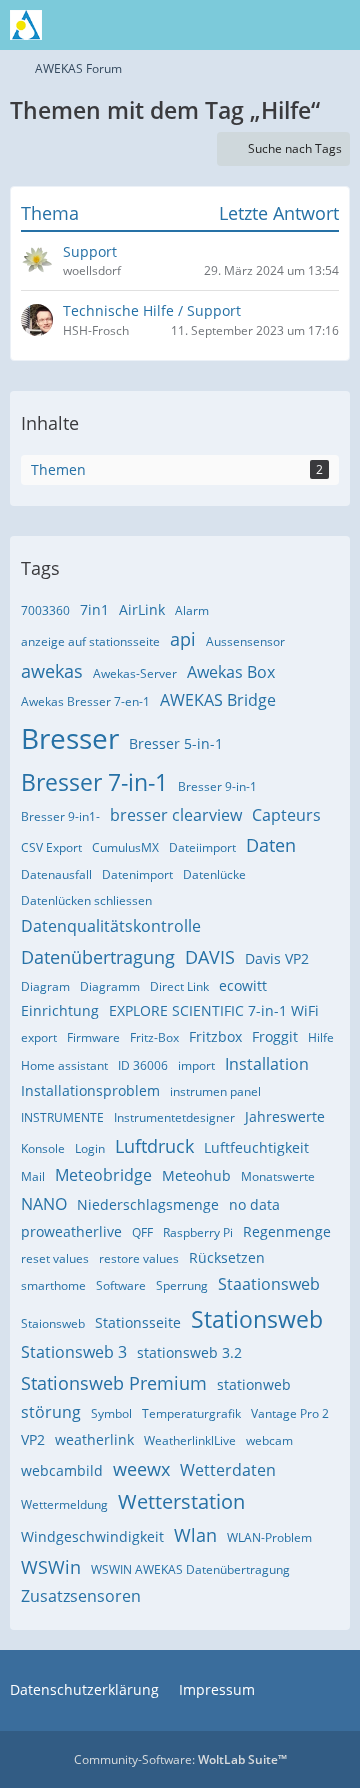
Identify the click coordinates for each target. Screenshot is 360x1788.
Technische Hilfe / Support (152, 310)
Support (90, 251)
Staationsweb (269, 1284)
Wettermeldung (64, 1504)
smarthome (53, 1285)
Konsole (43, 1148)
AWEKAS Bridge (218, 700)
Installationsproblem (90, 1090)
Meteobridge (103, 1175)
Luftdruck (154, 1146)
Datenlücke (214, 874)
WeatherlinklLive (190, 1440)
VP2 (33, 1439)
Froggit (275, 1036)
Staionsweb (53, 1323)
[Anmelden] (284, 25)
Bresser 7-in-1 (94, 782)
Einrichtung (60, 1010)
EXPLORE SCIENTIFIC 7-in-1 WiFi (214, 1010)
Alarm (192, 610)
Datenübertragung (98, 957)
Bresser (70, 738)
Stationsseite (138, 1322)
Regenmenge (287, 1231)
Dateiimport (202, 847)
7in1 (94, 609)
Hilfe (321, 1037)
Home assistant (64, 1065)
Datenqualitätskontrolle (111, 926)
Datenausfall (56, 874)
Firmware (93, 1037)
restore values (139, 1258)
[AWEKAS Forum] (26, 25)
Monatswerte (278, 1176)
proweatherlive (71, 1231)
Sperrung (182, 1285)
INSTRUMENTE (62, 1117)
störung (51, 1412)
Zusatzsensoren (81, 1596)
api (183, 639)
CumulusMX (125, 847)
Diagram (45, 986)
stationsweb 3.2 (189, 1352)
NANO (44, 1204)
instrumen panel (215, 1091)
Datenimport (137, 874)
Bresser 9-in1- (60, 816)
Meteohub (196, 1175)
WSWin (51, 1567)
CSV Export (51, 847)
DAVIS (210, 957)
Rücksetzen (227, 1257)
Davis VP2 (277, 958)
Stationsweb (257, 1319)
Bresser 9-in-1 (217, 786)
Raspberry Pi (198, 1232)
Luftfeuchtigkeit (256, 1147)
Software (121, 1285)
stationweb (254, 1384)
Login (90, 1148)
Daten (271, 845)
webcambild (62, 1470)
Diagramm (110, 986)
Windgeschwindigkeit (92, 1536)
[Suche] (234, 25)
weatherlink (94, 1439)
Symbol (111, 1413)
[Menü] (334, 25)
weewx (141, 1469)
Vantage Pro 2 (290, 1413)
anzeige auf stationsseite (90, 641)
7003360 (45, 610)
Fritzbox (215, 1036)
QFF (142, 1232)
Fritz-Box (154, 1037)
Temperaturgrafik (191, 1413)
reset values (55, 1258)
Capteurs (286, 815)
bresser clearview (176, 815)
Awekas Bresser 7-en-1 (85, 701)
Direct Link (179, 986)
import (196, 1065)
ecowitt (243, 985)
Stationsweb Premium (114, 1383)
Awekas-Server (135, 673)
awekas (52, 671)
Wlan (195, 1535)
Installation (267, 1064)
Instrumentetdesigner (174, 1117)
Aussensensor (245, 641)
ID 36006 (143, 1065)
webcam (269, 1440)
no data (254, 1204)
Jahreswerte (285, 1116)
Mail (33, 1176)
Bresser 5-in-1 (176, 743)
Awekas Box (231, 672)
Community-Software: (180, 1759)
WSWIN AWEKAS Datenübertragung (190, 1569)
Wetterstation (181, 1501)
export (39, 1037)
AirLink (142, 609)
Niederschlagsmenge (148, 1204)
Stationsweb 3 (74, 1352)
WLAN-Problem (269, 1537)
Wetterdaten (228, 1470)
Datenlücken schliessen (86, 900)
